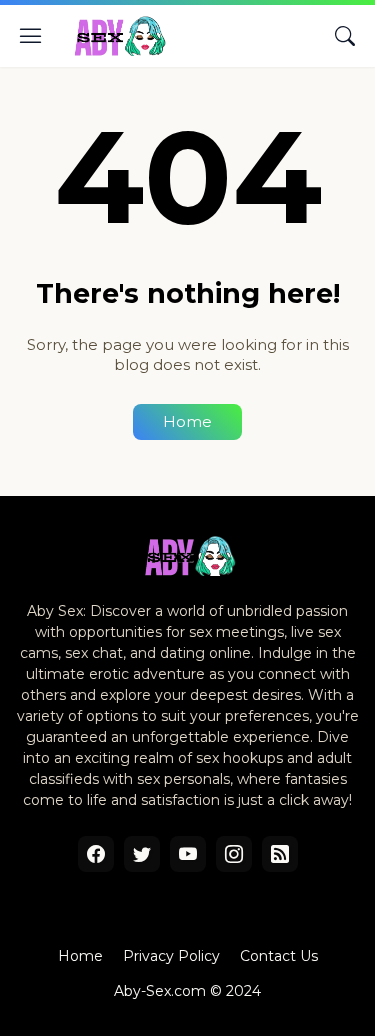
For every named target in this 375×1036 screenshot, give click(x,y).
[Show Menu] (31, 36)
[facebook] (96, 854)
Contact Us (279, 956)
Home (187, 421)
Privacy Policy (171, 956)
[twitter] (142, 854)
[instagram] (234, 854)
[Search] (345, 36)
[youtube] (188, 854)
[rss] (280, 854)
